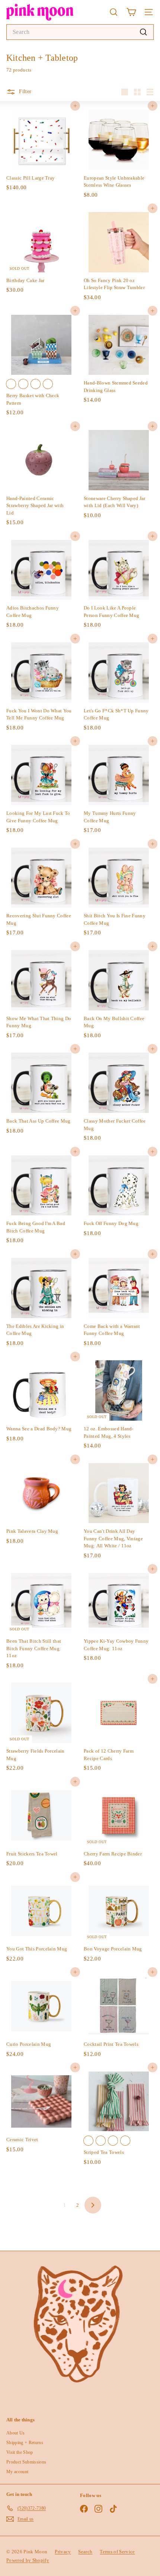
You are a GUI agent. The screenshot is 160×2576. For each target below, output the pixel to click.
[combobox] (80, 32)
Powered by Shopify (28, 2560)
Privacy (63, 2552)
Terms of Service (117, 2552)
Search (85, 2552)
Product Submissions (26, 2462)
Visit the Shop (20, 2452)
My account (17, 2472)
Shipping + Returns (25, 2443)
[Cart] (131, 12)
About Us (16, 2433)
